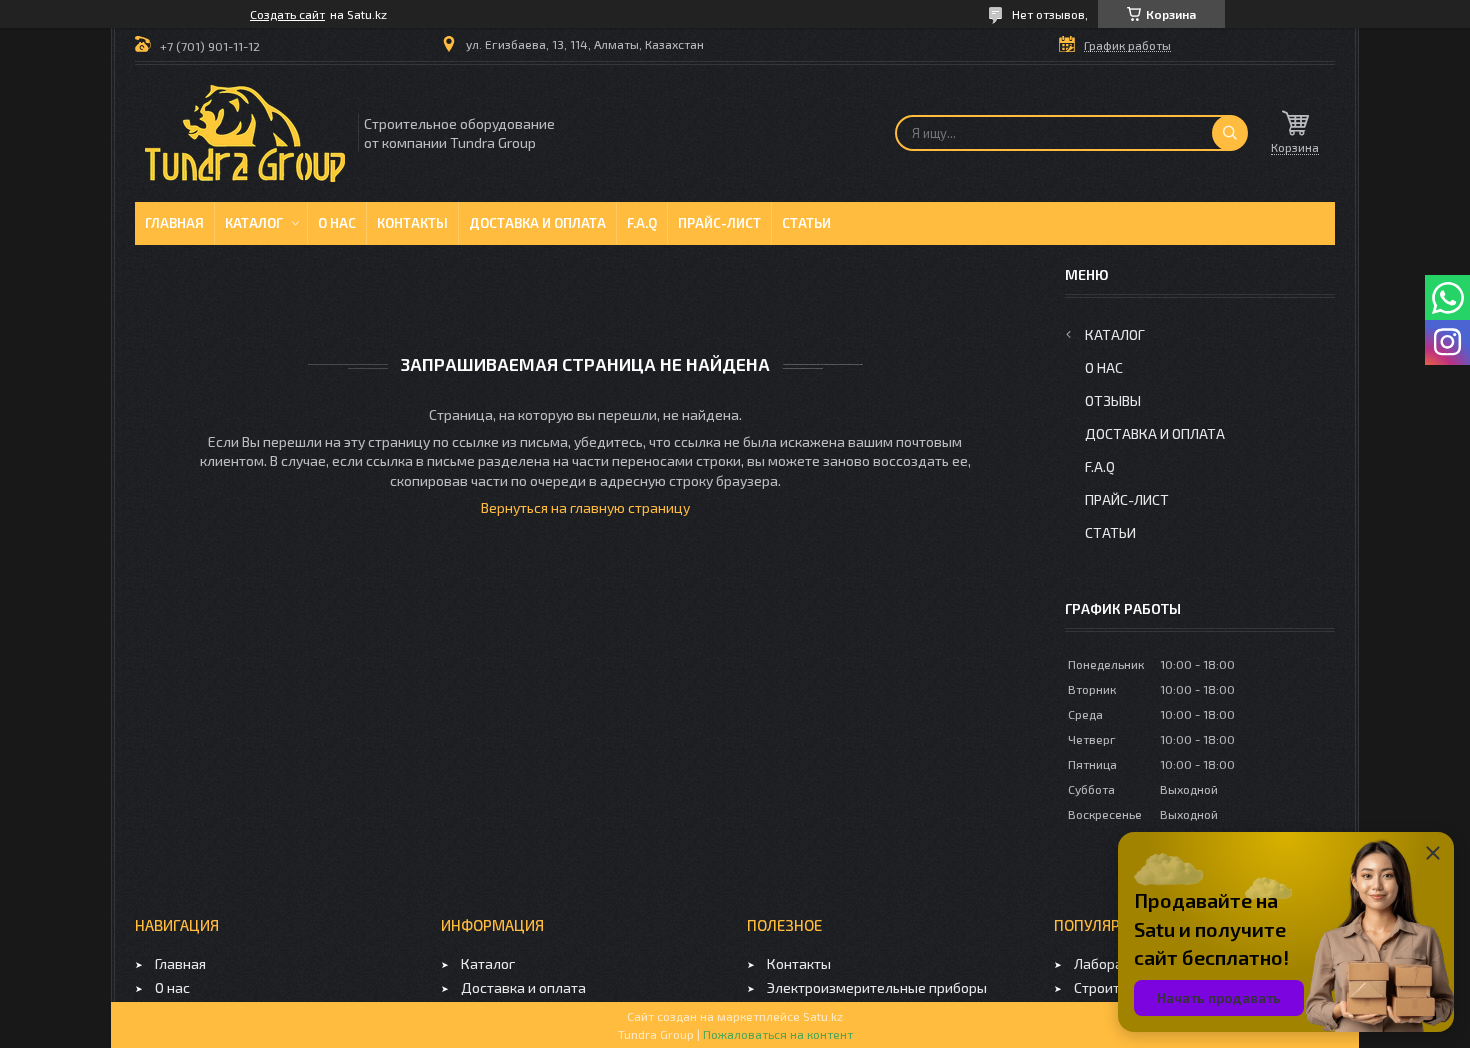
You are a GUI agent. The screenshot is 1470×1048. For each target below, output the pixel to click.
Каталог (254, 223)
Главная (174, 223)
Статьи (806, 223)
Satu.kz (823, 1016)
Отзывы (1113, 400)
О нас (337, 223)
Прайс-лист (719, 223)
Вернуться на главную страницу (585, 507)
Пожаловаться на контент (778, 1034)
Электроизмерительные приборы (877, 987)
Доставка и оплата (537, 223)
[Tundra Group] (245, 133)
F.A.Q (642, 223)
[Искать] (1230, 133)
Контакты (412, 223)
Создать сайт (287, 14)
